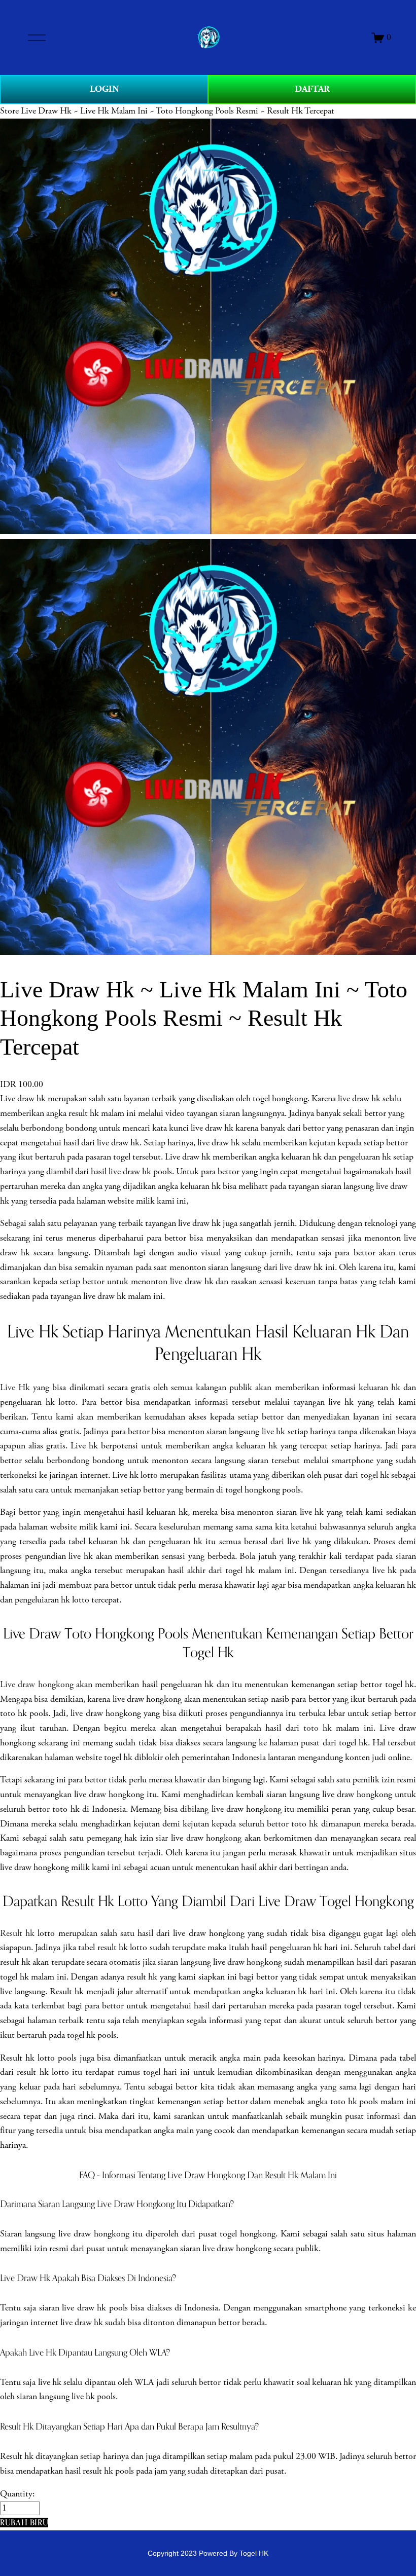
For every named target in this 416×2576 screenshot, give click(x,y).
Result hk (17, 1933)
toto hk (318, 1728)
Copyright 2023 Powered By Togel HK (208, 2553)
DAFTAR (312, 89)
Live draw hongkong (37, 1685)
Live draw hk (23, 1099)
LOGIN (104, 89)
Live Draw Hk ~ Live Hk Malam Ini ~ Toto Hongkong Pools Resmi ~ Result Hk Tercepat (178, 111)
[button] (24, 2523)
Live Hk (15, 1388)
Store (9, 111)
